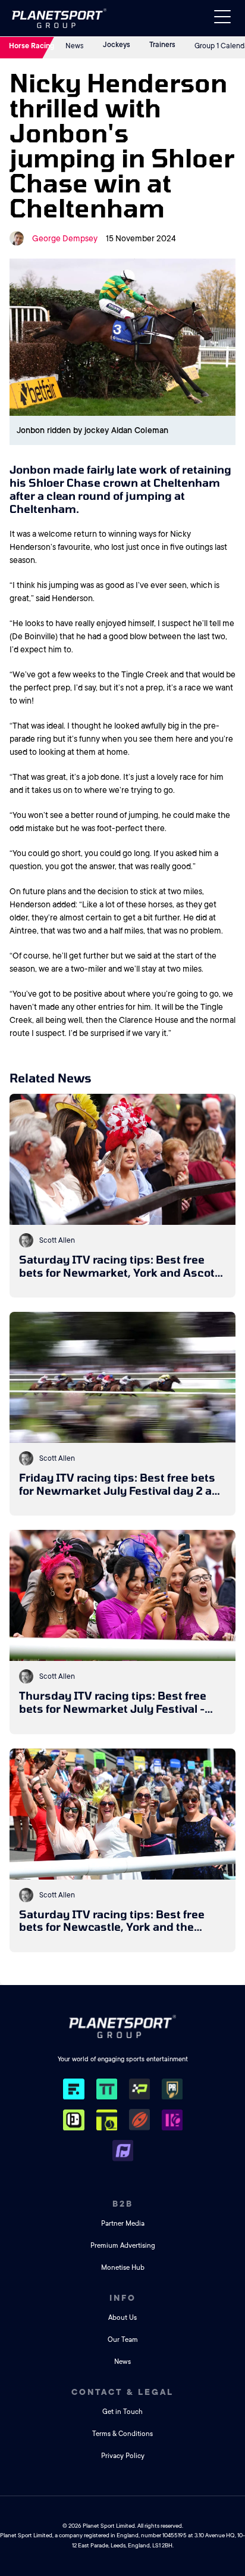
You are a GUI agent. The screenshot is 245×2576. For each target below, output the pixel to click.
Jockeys (117, 45)
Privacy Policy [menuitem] (123, 2456)
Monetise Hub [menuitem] (123, 2268)
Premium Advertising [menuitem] (123, 2246)
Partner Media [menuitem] (123, 2224)
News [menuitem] (122, 2362)
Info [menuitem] (123, 2298)
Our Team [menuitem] (123, 2340)
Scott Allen (57, 1240)
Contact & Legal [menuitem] (122, 2392)
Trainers (162, 45)
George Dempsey (65, 238)
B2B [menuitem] (123, 2204)
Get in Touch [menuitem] (122, 2412)
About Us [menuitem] (122, 2318)
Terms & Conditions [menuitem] (122, 2434)
